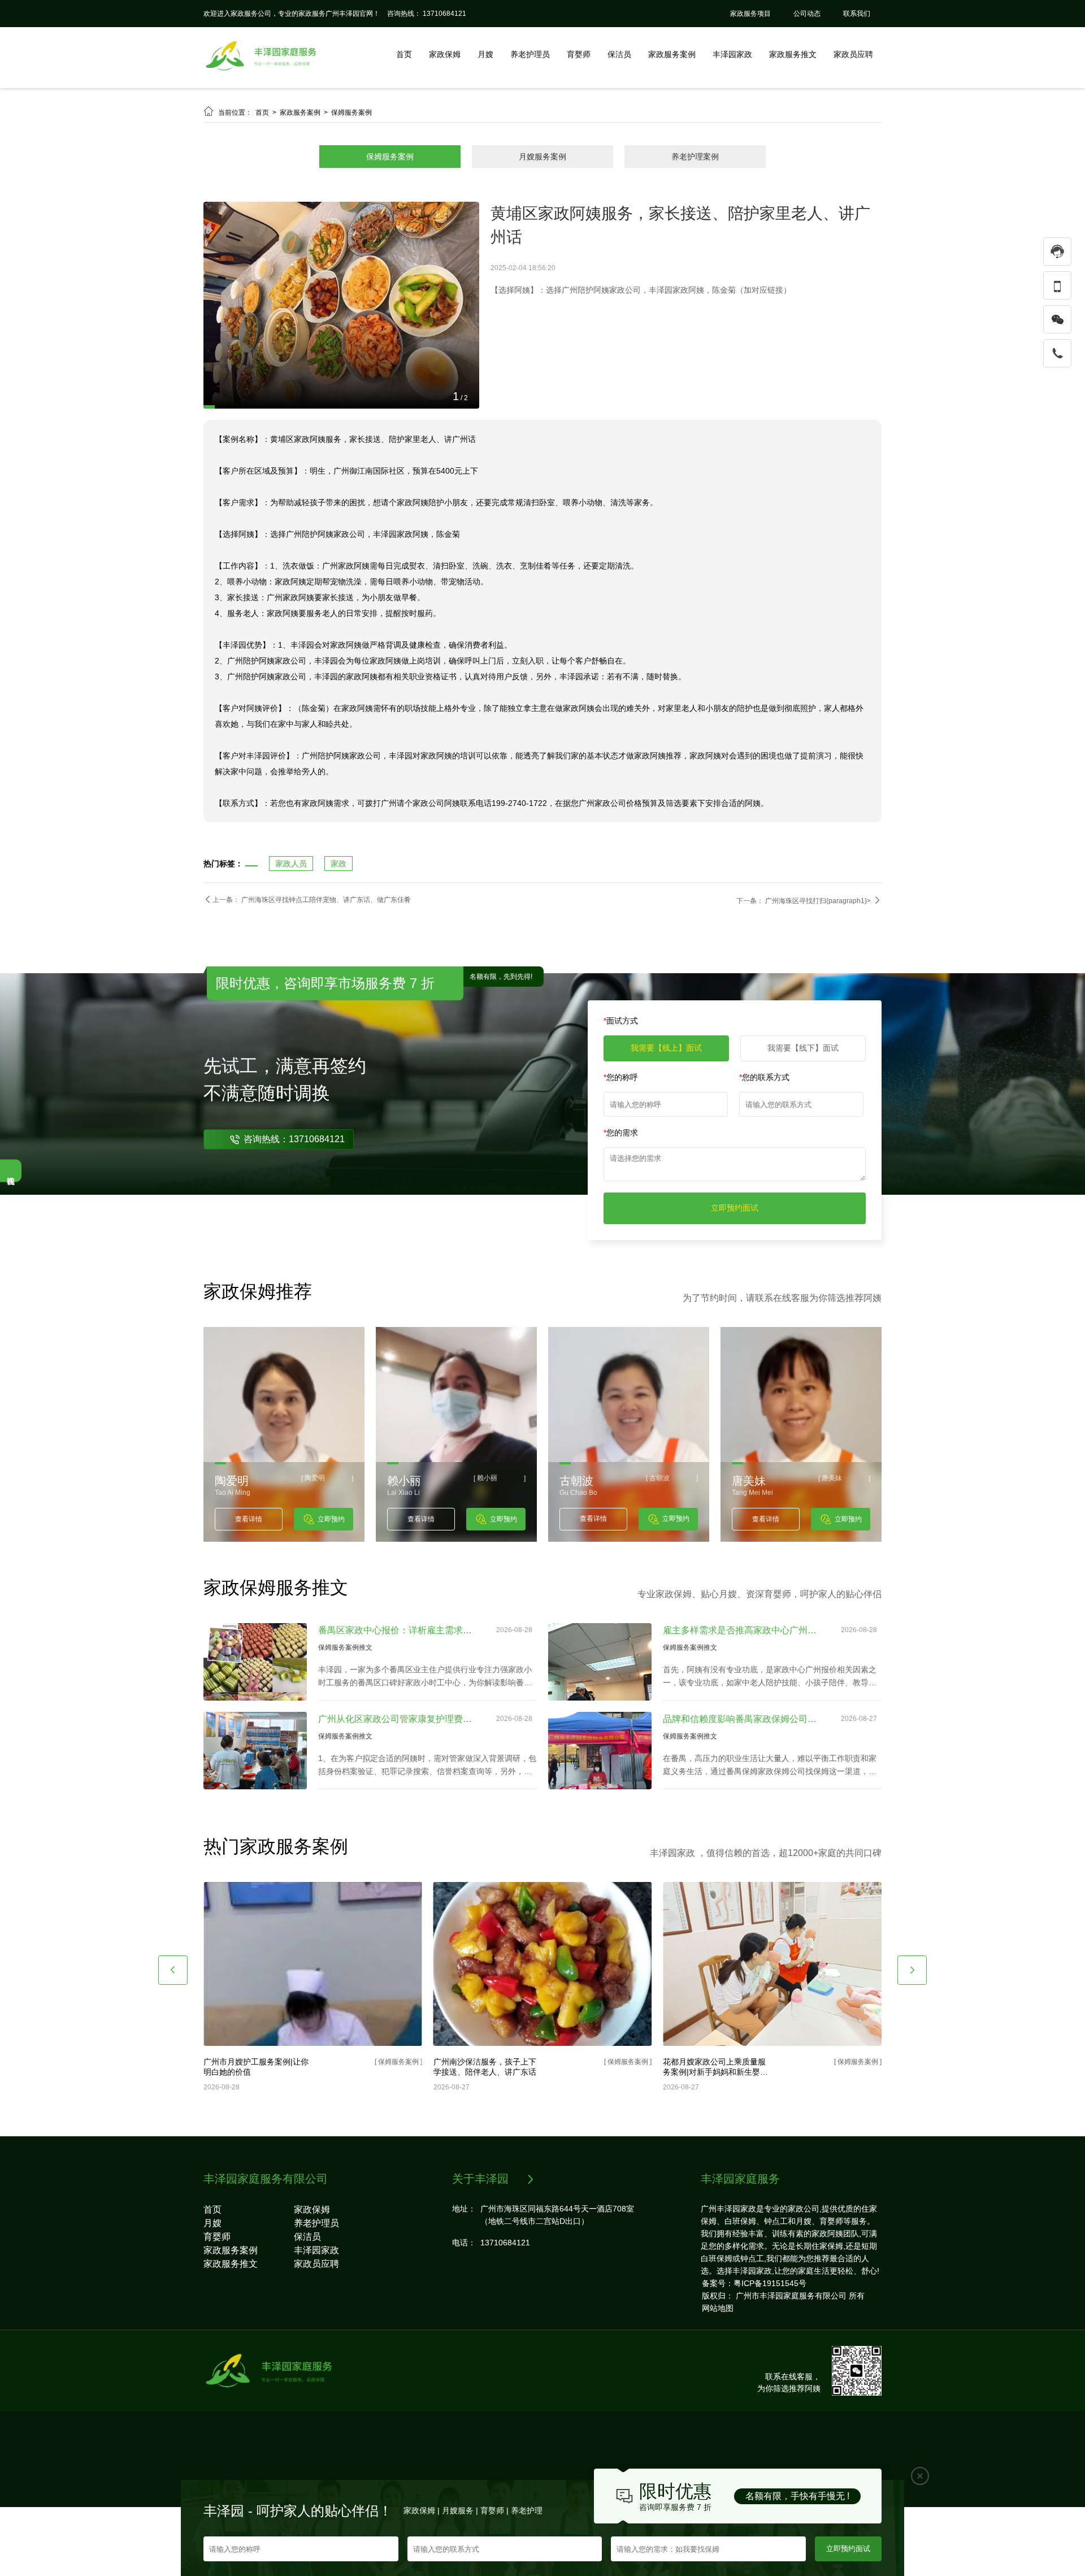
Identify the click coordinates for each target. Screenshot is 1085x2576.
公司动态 (807, 14)
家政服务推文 (793, 54)
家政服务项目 (750, 14)
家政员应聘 (853, 54)
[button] (173, 2039)
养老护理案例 (695, 157)
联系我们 (857, 14)
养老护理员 (530, 54)
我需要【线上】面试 (666, 1117)
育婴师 (579, 54)
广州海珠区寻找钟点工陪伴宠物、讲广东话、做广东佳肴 (326, 969)
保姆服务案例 (351, 112)
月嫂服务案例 (542, 157)
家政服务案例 (672, 54)
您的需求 (621, 1202)
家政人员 (291, 933)
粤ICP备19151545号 (770, 2352)
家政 (338, 933)
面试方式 (621, 1090)
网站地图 (718, 2377)
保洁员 (619, 54)
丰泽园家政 (732, 54)
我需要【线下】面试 (803, 1117)
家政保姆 (445, 54)
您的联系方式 (764, 1146)
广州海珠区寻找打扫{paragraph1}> (819, 970)
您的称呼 (621, 1146)
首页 (404, 54)
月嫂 (485, 54)
